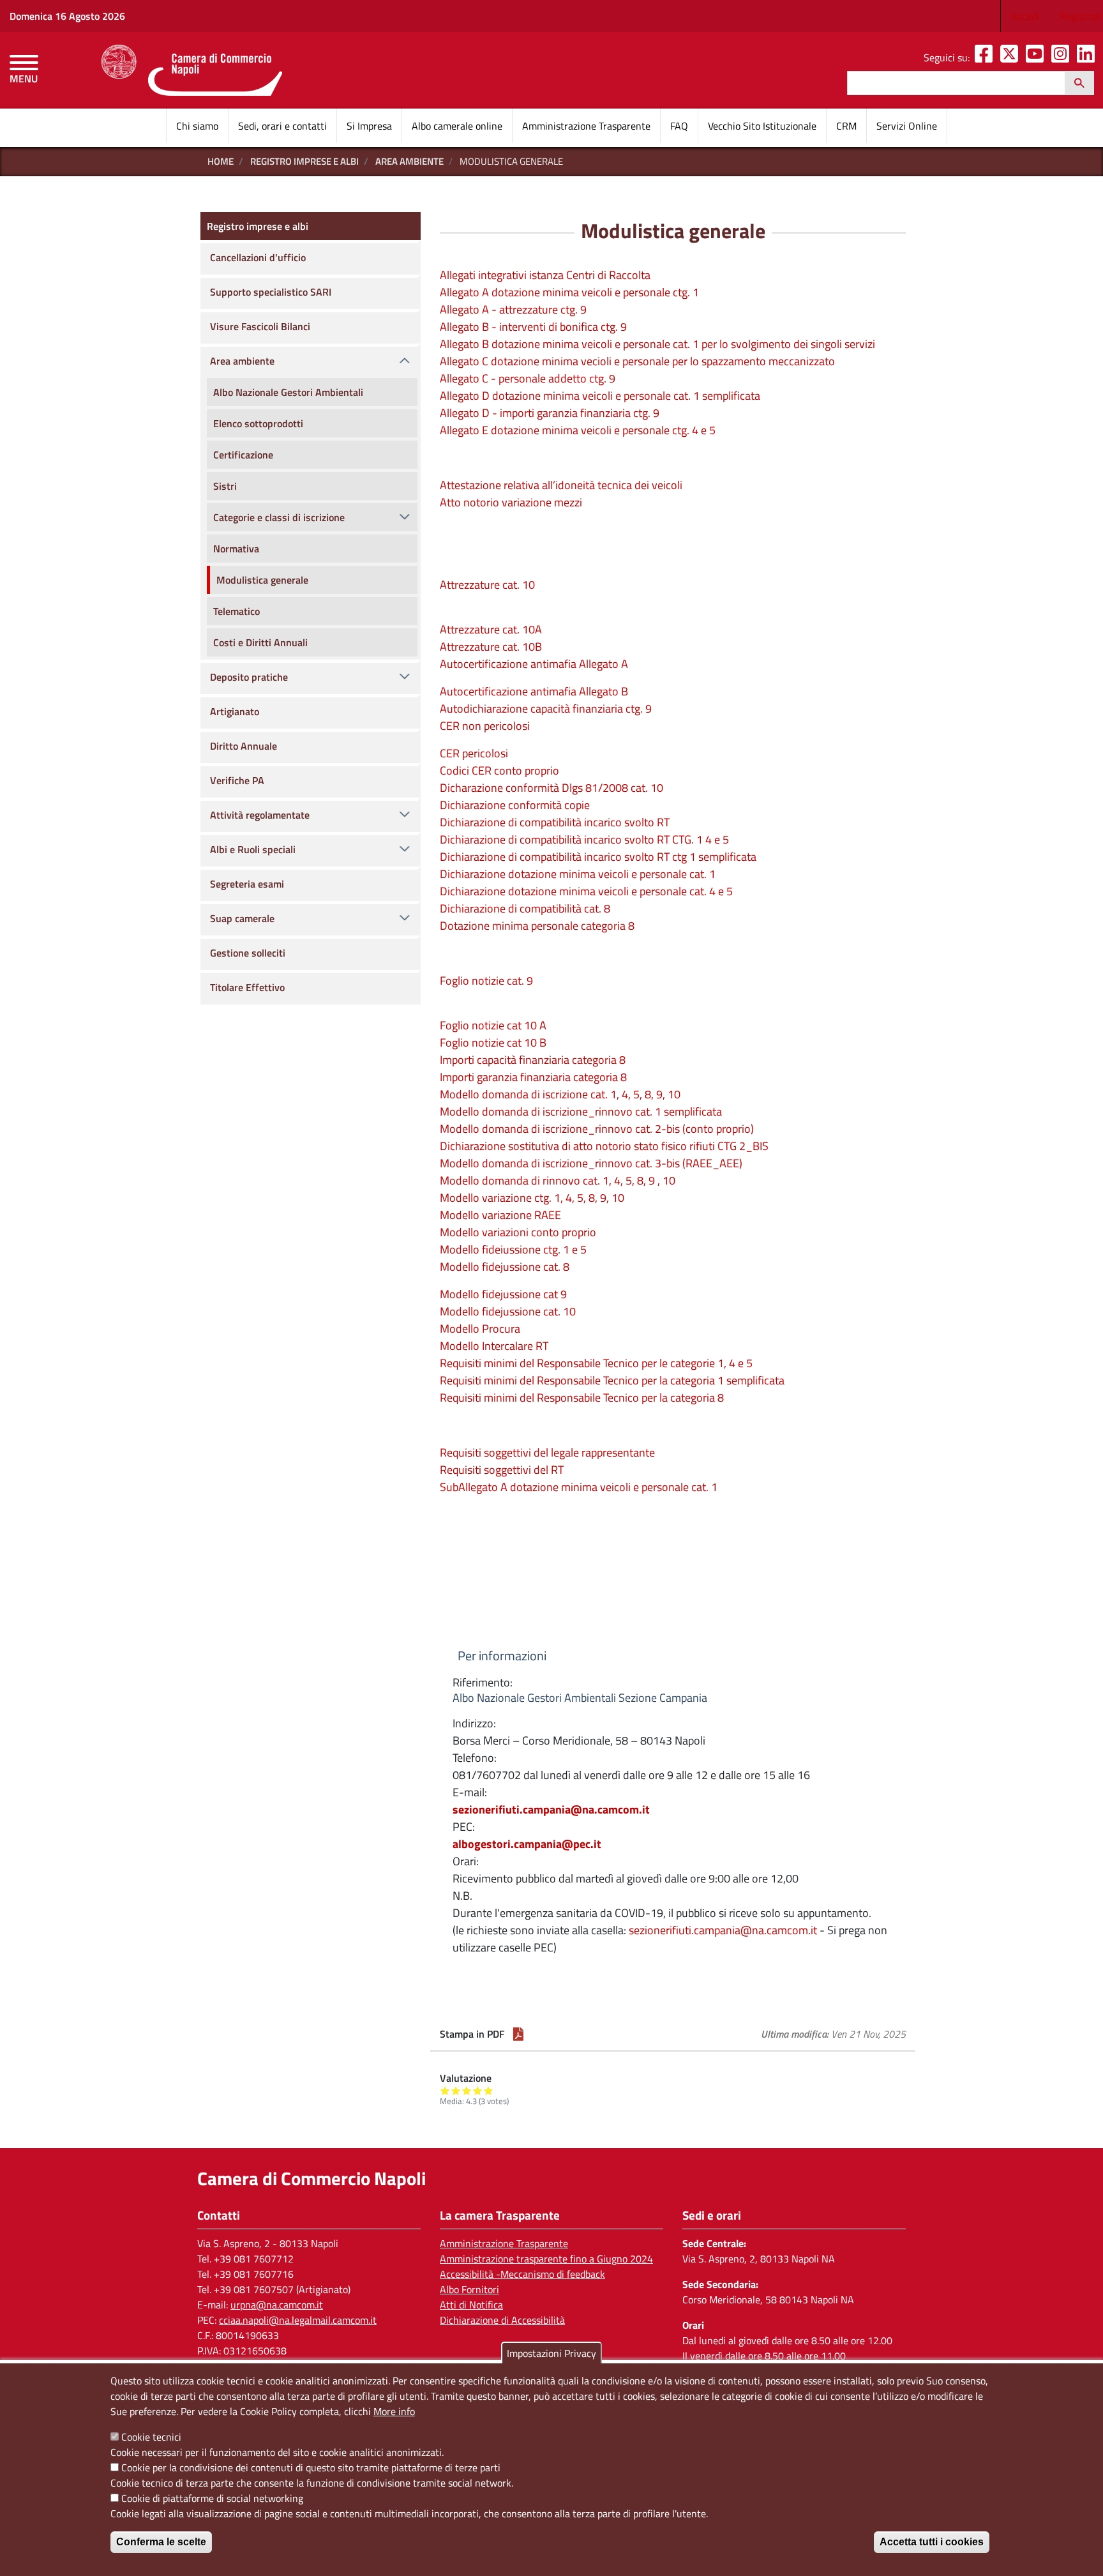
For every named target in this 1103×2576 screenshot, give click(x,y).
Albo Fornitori (469, 2289)
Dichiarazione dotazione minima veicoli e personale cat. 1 (578, 874)
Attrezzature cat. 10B (491, 647)
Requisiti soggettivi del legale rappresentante (547, 1452)
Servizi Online (907, 126)
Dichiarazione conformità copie (515, 805)
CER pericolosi (474, 753)
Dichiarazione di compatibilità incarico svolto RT (555, 822)
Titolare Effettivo (247, 987)
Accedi (1025, 16)
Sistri (225, 486)
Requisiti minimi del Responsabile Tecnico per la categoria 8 (582, 1398)
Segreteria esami (247, 884)
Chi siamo (197, 126)
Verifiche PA (237, 780)
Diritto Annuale (244, 746)
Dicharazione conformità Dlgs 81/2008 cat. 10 (551, 788)
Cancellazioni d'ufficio (258, 257)
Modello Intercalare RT (494, 1346)
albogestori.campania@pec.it (527, 1844)
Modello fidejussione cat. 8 (505, 1267)
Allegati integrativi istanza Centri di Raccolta (545, 275)
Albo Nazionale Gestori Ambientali (288, 392)
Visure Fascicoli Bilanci (260, 326)
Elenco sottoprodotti (258, 423)
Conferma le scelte (161, 2542)
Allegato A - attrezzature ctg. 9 (513, 309)
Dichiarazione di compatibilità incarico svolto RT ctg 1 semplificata (598, 857)
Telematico (236, 611)
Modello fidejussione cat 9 (503, 1294)
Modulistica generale (262, 580)
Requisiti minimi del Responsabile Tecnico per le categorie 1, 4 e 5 (596, 1363)
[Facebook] (986, 57)
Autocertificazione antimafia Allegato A (534, 664)
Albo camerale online (457, 126)
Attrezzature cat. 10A (491, 629)
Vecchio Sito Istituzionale (762, 126)
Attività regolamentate (260, 815)
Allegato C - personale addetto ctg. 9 (528, 378)
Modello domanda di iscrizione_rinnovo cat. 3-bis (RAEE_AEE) (591, 1163)
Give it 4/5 (478, 2090)
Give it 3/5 (467, 2090)
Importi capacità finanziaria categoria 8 (533, 1060)
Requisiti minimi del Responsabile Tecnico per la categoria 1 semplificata (612, 1380)
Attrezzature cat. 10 (487, 585)
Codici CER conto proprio (499, 770)
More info (394, 2411)
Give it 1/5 (445, 2090)
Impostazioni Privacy (551, 2353)
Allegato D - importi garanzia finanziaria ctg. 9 (550, 413)
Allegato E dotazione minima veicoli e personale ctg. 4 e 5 (578, 430)
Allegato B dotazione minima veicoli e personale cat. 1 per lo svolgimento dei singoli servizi (657, 344)
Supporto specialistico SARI (271, 292)
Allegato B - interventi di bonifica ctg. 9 (533, 327)
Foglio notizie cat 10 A (493, 1025)
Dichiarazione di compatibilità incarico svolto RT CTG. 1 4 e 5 (584, 839)
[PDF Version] (518, 2034)
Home (221, 161)
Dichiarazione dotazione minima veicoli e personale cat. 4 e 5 (586, 891)
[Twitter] (1012, 57)
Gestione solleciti (248, 953)
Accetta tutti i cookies (932, 2542)
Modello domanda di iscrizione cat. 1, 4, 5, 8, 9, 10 (560, 1094)
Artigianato (235, 711)
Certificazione (243, 455)
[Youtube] (1037, 57)
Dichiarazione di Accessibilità (502, 2320)
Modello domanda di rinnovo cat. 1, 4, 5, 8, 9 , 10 (558, 1180)
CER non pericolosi (485, 726)
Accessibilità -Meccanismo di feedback (522, 2274)
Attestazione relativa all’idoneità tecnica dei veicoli (561, 485)
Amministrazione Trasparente (586, 126)
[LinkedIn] (1088, 57)
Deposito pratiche (249, 677)
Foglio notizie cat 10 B (493, 1042)
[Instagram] (1063, 57)
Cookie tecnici (151, 2437)
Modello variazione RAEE (500, 1215)
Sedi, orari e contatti (282, 126)
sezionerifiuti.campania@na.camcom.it (551, 1809)
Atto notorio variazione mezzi (511, 502)
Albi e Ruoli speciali (253, 849)
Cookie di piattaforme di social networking (212, 2498)
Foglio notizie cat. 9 (486, 981)
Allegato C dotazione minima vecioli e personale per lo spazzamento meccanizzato (637, 361)
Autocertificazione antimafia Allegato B (534, 691)
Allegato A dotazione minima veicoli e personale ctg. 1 (569, 292)
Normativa (236, 549)
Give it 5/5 (489, 2090)
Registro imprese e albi (304, 161)
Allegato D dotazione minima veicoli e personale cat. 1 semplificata (600, 396)
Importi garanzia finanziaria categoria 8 (533, 1077)
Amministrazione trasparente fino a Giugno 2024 (546, 2259)
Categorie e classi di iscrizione (279, 517)
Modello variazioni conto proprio (518, 1232)
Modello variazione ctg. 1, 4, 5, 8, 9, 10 (532, 1198)
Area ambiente (409, 161)
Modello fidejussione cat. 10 (508, 1311)
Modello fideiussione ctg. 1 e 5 (513, 1249)
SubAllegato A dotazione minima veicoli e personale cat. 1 (579, 1487)
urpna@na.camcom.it (277, 2305)
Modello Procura (480, 1329)
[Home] (192, 70)
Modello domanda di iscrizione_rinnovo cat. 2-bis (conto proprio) (597, 1129)
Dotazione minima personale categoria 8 (537, 926)
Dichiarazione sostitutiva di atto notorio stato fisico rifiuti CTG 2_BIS (604, 1146)
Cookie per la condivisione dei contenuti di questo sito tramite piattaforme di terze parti (311, 2467)
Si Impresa (369, 126)
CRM (846, 126)
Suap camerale (242, 918)
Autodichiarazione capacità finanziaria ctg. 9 (546, 708)
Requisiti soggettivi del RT (502, 1470)
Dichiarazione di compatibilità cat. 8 (525, 908)
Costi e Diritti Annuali (260, 642)
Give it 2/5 (456, 2090)
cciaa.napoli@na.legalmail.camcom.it (298, 2320)
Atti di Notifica (471, 2305)
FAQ (679, 126)
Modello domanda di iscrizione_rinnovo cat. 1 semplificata (581, 1111)
